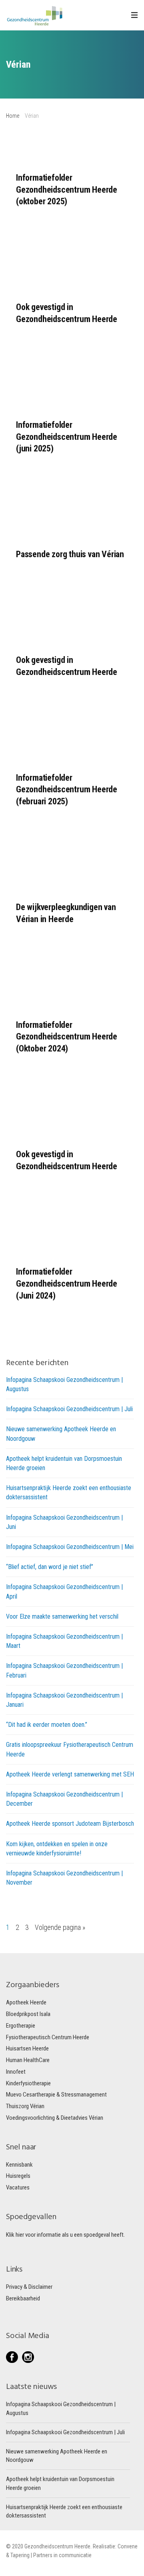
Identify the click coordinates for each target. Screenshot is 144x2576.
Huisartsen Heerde (27, 2048)
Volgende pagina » (60, 1927)
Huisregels (18, 2176)
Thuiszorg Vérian (25, 2106)
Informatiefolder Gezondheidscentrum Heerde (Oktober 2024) (67, 1037)
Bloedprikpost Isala (28, 2014)
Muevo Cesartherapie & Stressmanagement (56, 2095)
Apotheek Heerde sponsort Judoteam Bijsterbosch (70, 1824)
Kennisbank (19, 2165)
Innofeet (16, 2072)
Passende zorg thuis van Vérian (70, 554)
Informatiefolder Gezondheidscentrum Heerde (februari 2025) (67, 790)
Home (13, 116)
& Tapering (18, 2555)
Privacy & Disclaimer (29, 2287)
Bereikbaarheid (23, 2298)
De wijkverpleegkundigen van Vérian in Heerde (66, 913)
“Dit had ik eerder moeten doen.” (47, 1725)
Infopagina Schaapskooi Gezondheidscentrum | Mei (70, 1547)
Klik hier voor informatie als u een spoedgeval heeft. (65, 2235)
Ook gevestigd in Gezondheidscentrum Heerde (67, 313)
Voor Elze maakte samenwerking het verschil (62, 1616)
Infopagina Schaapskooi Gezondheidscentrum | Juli (69, 1409)
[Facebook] (14, 2357)
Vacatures (18, 2187)
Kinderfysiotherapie (28, 2083)
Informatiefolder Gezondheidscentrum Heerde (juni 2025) (67, 437)
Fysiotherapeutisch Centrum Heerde (48, 2037)
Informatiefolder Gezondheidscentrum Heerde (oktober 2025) (67, 189)
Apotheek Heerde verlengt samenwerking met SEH (70, 1774)
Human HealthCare (28, 2060)
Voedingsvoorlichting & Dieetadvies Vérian (55, 2118)
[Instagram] (28, 2357)
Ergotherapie (21, 2026)
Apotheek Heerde (26, 2002)
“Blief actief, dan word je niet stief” (50, 1567)
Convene (128, 2546)
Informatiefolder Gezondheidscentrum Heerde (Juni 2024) (67, 1283)
